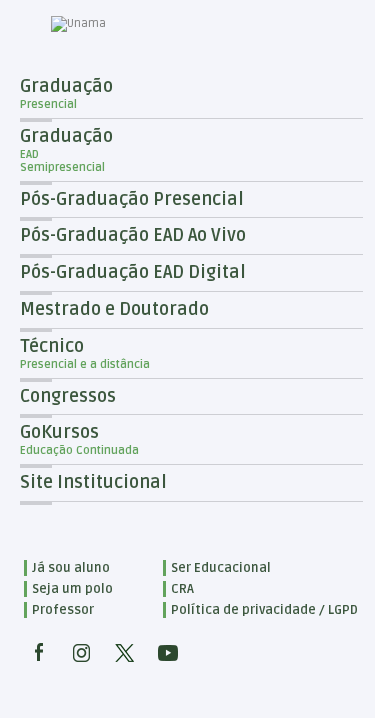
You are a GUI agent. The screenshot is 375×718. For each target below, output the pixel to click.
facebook (39, 653)
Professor (63, 610)
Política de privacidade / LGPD (264, 610)
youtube (168, 653)
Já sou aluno (71, 568)
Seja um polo (72, 589)
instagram (82, 653)
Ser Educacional (221, 568)
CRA (182, 589)
